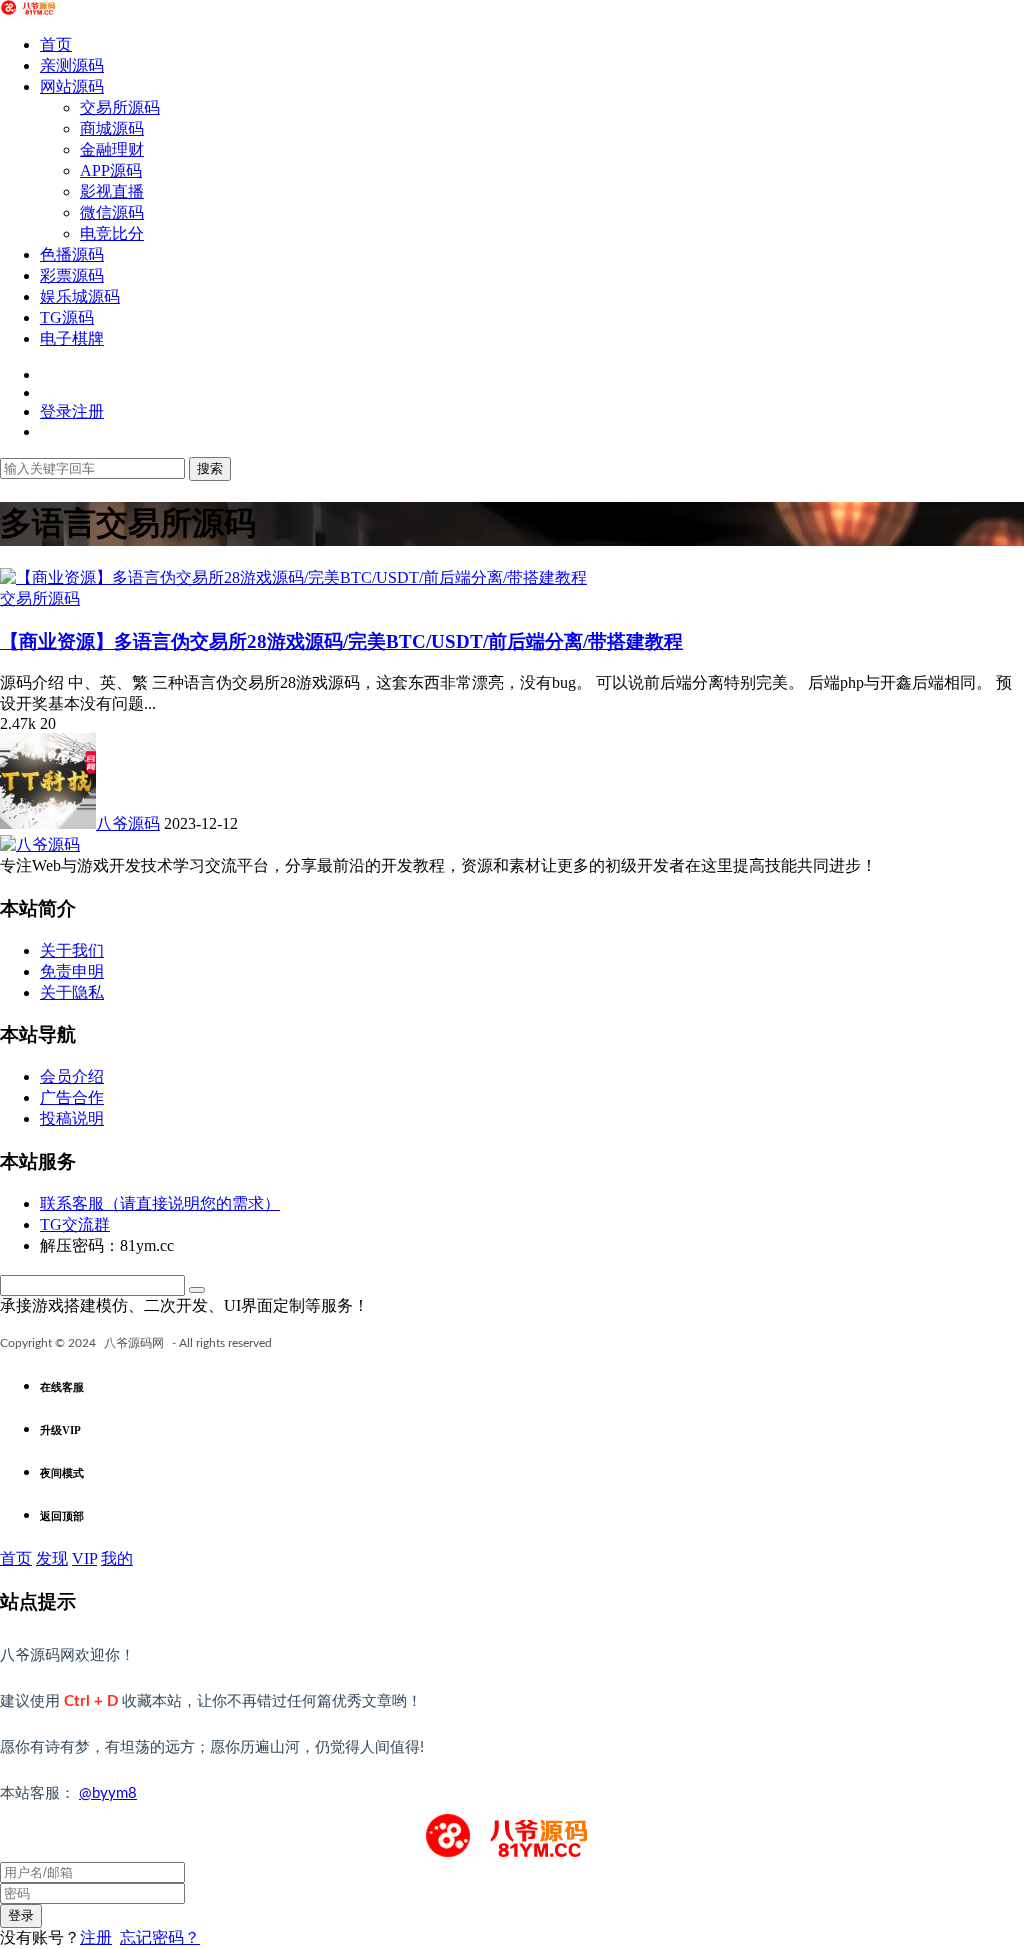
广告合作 (72, 1097)
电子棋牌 (72, 338)
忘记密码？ (160, 1937)
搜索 (210, 468)
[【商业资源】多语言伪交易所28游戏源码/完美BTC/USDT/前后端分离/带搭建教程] (293, 577)
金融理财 (112, 149)
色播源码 (72, 254)
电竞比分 (112, 233)
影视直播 (112, 191)
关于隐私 (72, 992)
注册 (96, 1937)
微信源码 (112, 212)
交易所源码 (120, 107)
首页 (56, 44)
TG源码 (67, 317)
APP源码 (111, 170)
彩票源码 (72, 275)
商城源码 (112, 128)
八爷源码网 (134, 1343)
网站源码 (72, 86)
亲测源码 (72, 65)
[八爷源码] (30, 9)
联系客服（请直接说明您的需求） (160, 1203)
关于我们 (72, 950)
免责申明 (72, 971)
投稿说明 (72, 1118)
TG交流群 (75, 1224)
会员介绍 (72, 1076)
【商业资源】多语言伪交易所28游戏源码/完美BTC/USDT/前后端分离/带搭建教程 (341, 641)
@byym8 (108, 1793)
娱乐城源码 (80, 296)
